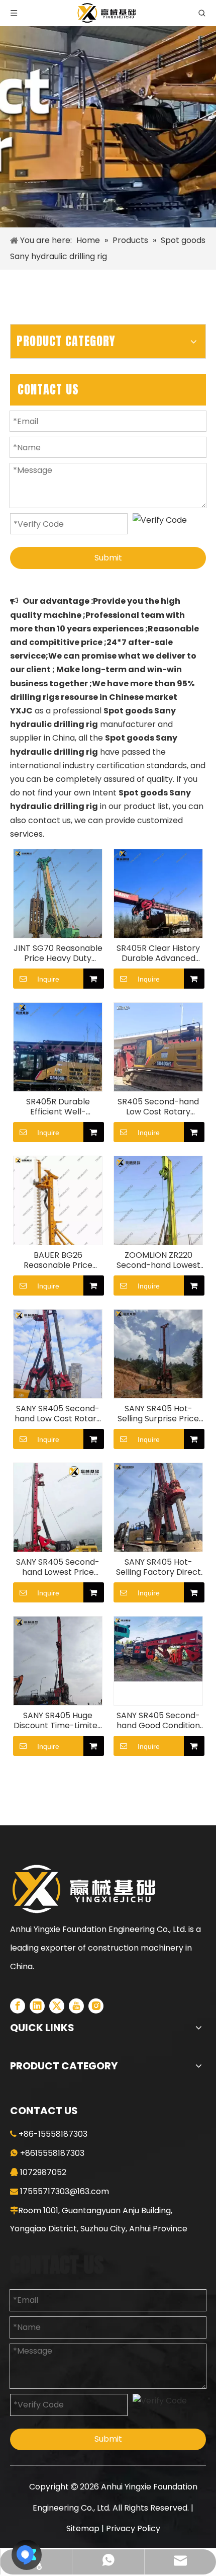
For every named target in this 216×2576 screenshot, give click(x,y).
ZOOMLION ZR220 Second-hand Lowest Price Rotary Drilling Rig (158, 1260)
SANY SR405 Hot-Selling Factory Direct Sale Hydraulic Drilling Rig (158, 1567)
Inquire (48, 979)
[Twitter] (57, 2006)
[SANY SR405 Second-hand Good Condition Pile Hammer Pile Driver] (158, 1648)
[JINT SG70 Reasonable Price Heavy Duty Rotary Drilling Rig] (58, 908)
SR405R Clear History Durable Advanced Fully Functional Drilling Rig (158, 953)
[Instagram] (96, 2006)
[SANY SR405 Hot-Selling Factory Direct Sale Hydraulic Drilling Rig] (158, 1522)
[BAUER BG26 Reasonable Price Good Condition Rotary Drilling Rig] (58, 1215)
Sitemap (83, 2528)
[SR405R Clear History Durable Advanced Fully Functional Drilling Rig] (158, 908)
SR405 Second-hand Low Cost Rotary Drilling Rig (158, 1107)
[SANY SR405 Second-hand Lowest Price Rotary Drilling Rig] (58, 1522)
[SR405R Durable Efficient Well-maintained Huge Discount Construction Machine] (58, 1061)
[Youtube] (76, 2006)
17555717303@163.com (65, 2191)
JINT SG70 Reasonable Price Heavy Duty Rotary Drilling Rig (58, 953)
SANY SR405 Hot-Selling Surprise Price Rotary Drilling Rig (158, 1414)
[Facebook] (18, 2006)
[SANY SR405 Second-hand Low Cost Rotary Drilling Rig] (58, 1368)
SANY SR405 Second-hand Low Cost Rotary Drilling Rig (58, 1414)
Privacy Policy (133, 2528)
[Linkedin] (37, 2006)
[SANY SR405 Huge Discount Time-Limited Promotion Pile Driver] (58, 1675)
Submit (108, 558)
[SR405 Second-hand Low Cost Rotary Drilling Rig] (158, 1046)
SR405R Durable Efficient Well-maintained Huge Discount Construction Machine (58, 1107)
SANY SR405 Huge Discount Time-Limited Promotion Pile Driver (58, 1721)
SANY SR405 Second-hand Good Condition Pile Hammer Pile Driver (158, 1721)
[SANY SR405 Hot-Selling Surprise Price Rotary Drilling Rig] (158, 1368)
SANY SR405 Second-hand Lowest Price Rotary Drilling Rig (58, 1567)
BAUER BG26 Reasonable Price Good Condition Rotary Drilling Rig (58, 1260)
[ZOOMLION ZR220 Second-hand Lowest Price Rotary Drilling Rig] (158, 1215)
